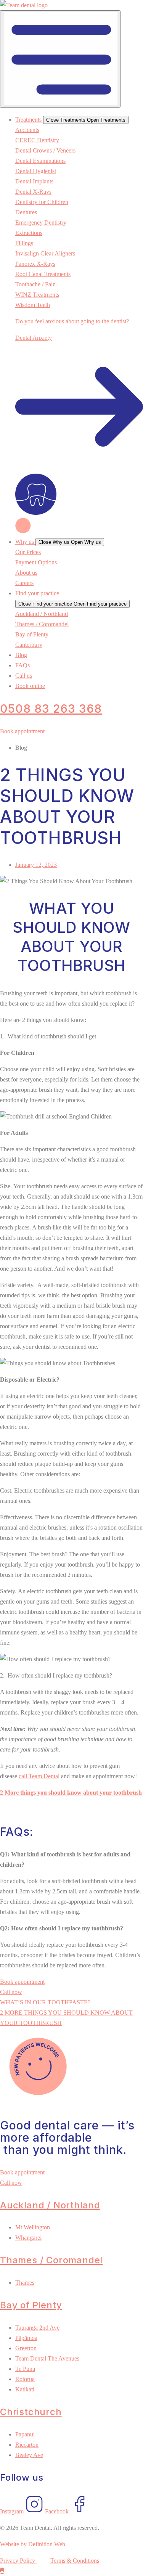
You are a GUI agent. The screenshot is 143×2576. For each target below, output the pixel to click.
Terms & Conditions (75, 2561)
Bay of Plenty (31, 2305)
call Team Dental (39, 1776)
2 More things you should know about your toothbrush (71, 1793)
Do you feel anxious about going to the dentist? (72, 321)
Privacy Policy (18, 2561)
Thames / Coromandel (51, 2260)
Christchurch (31, 2412)
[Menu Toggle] (60, 59)
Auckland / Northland (50, 2205)
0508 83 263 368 (51, 709)
